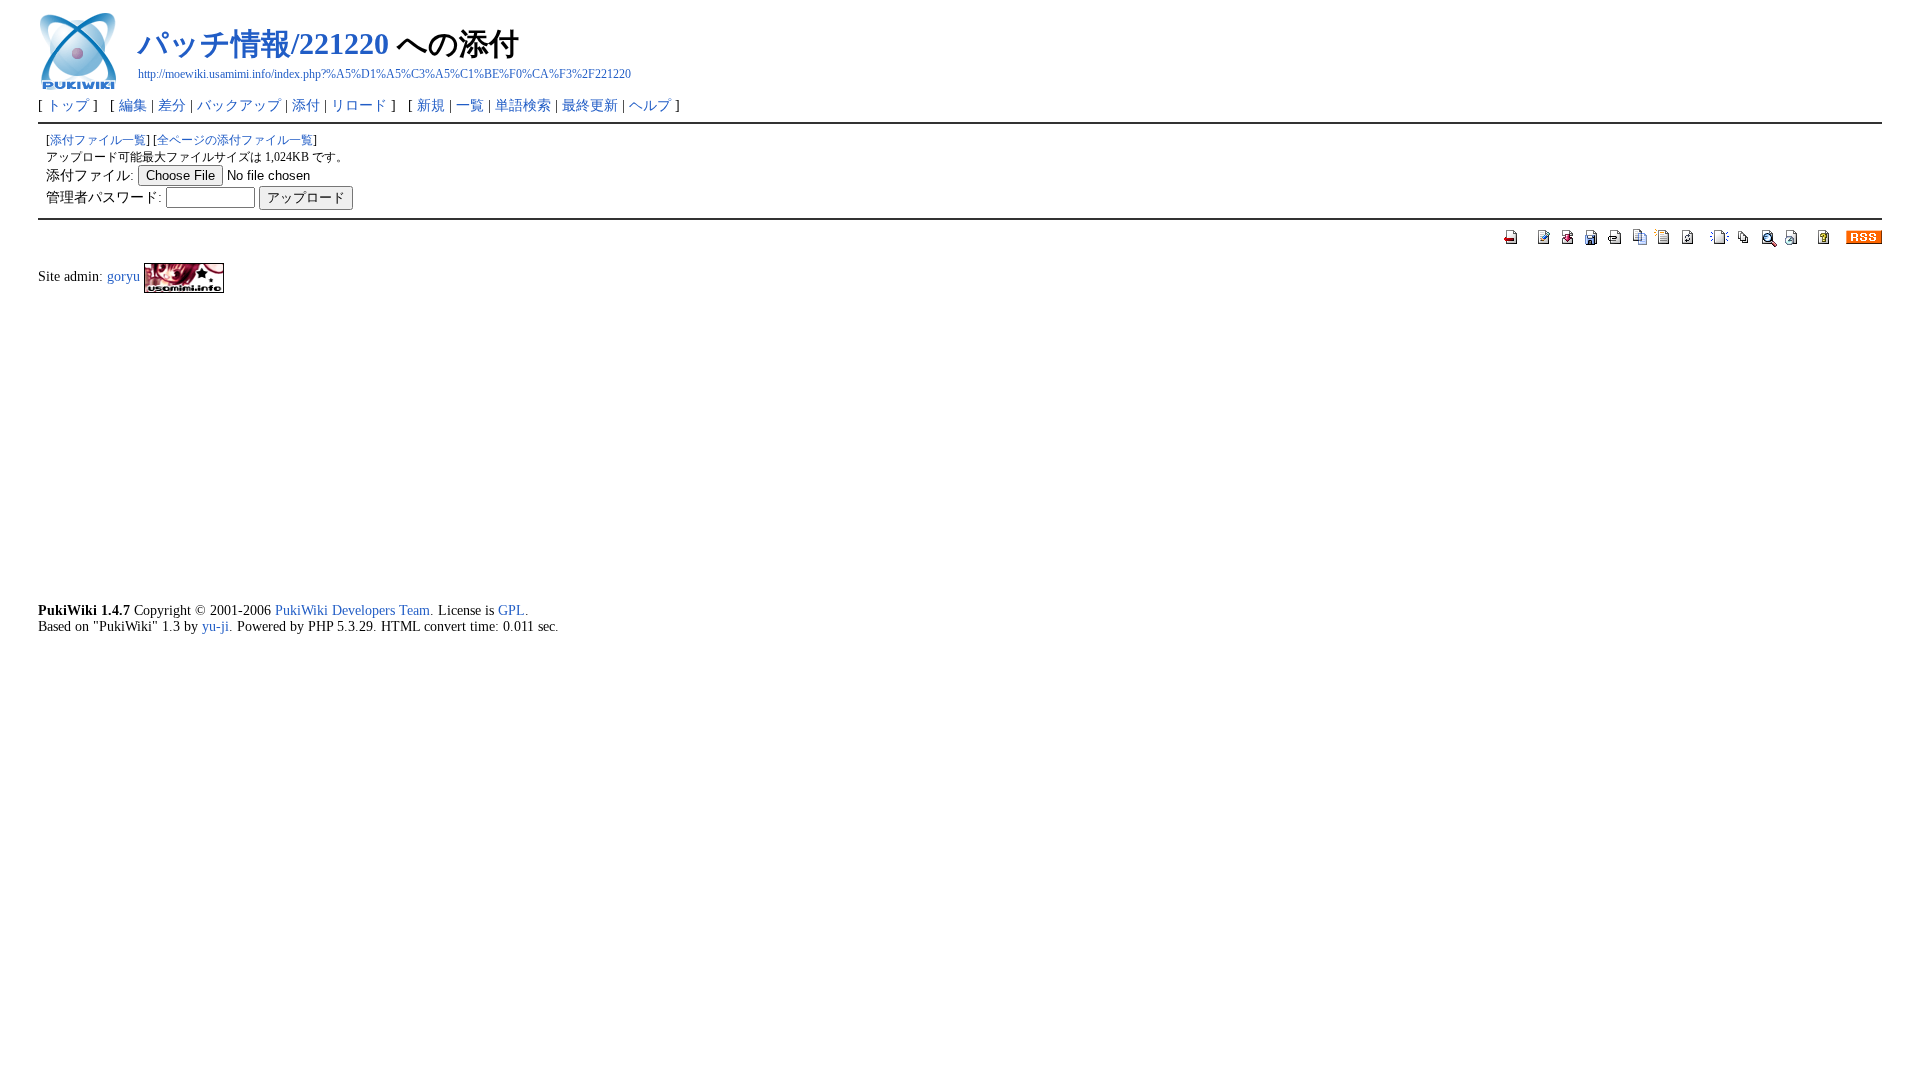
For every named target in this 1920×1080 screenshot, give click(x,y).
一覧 (470, 105)
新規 (431, 105)
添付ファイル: (90, 175)
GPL (511, 610)
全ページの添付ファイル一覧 (235, 140)
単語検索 (523, 105)
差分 (172, 105)
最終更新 (590, 105)
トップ (68, 105)
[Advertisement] (638, 447)
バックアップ (239, 105)
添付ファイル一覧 (98, 140)
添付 (306, 105)
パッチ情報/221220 (263, 43)
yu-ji (215, 626)
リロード (359, 105)
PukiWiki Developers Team (352, 610)
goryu (123, 276)
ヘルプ (650, 105)
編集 (133, 105)
